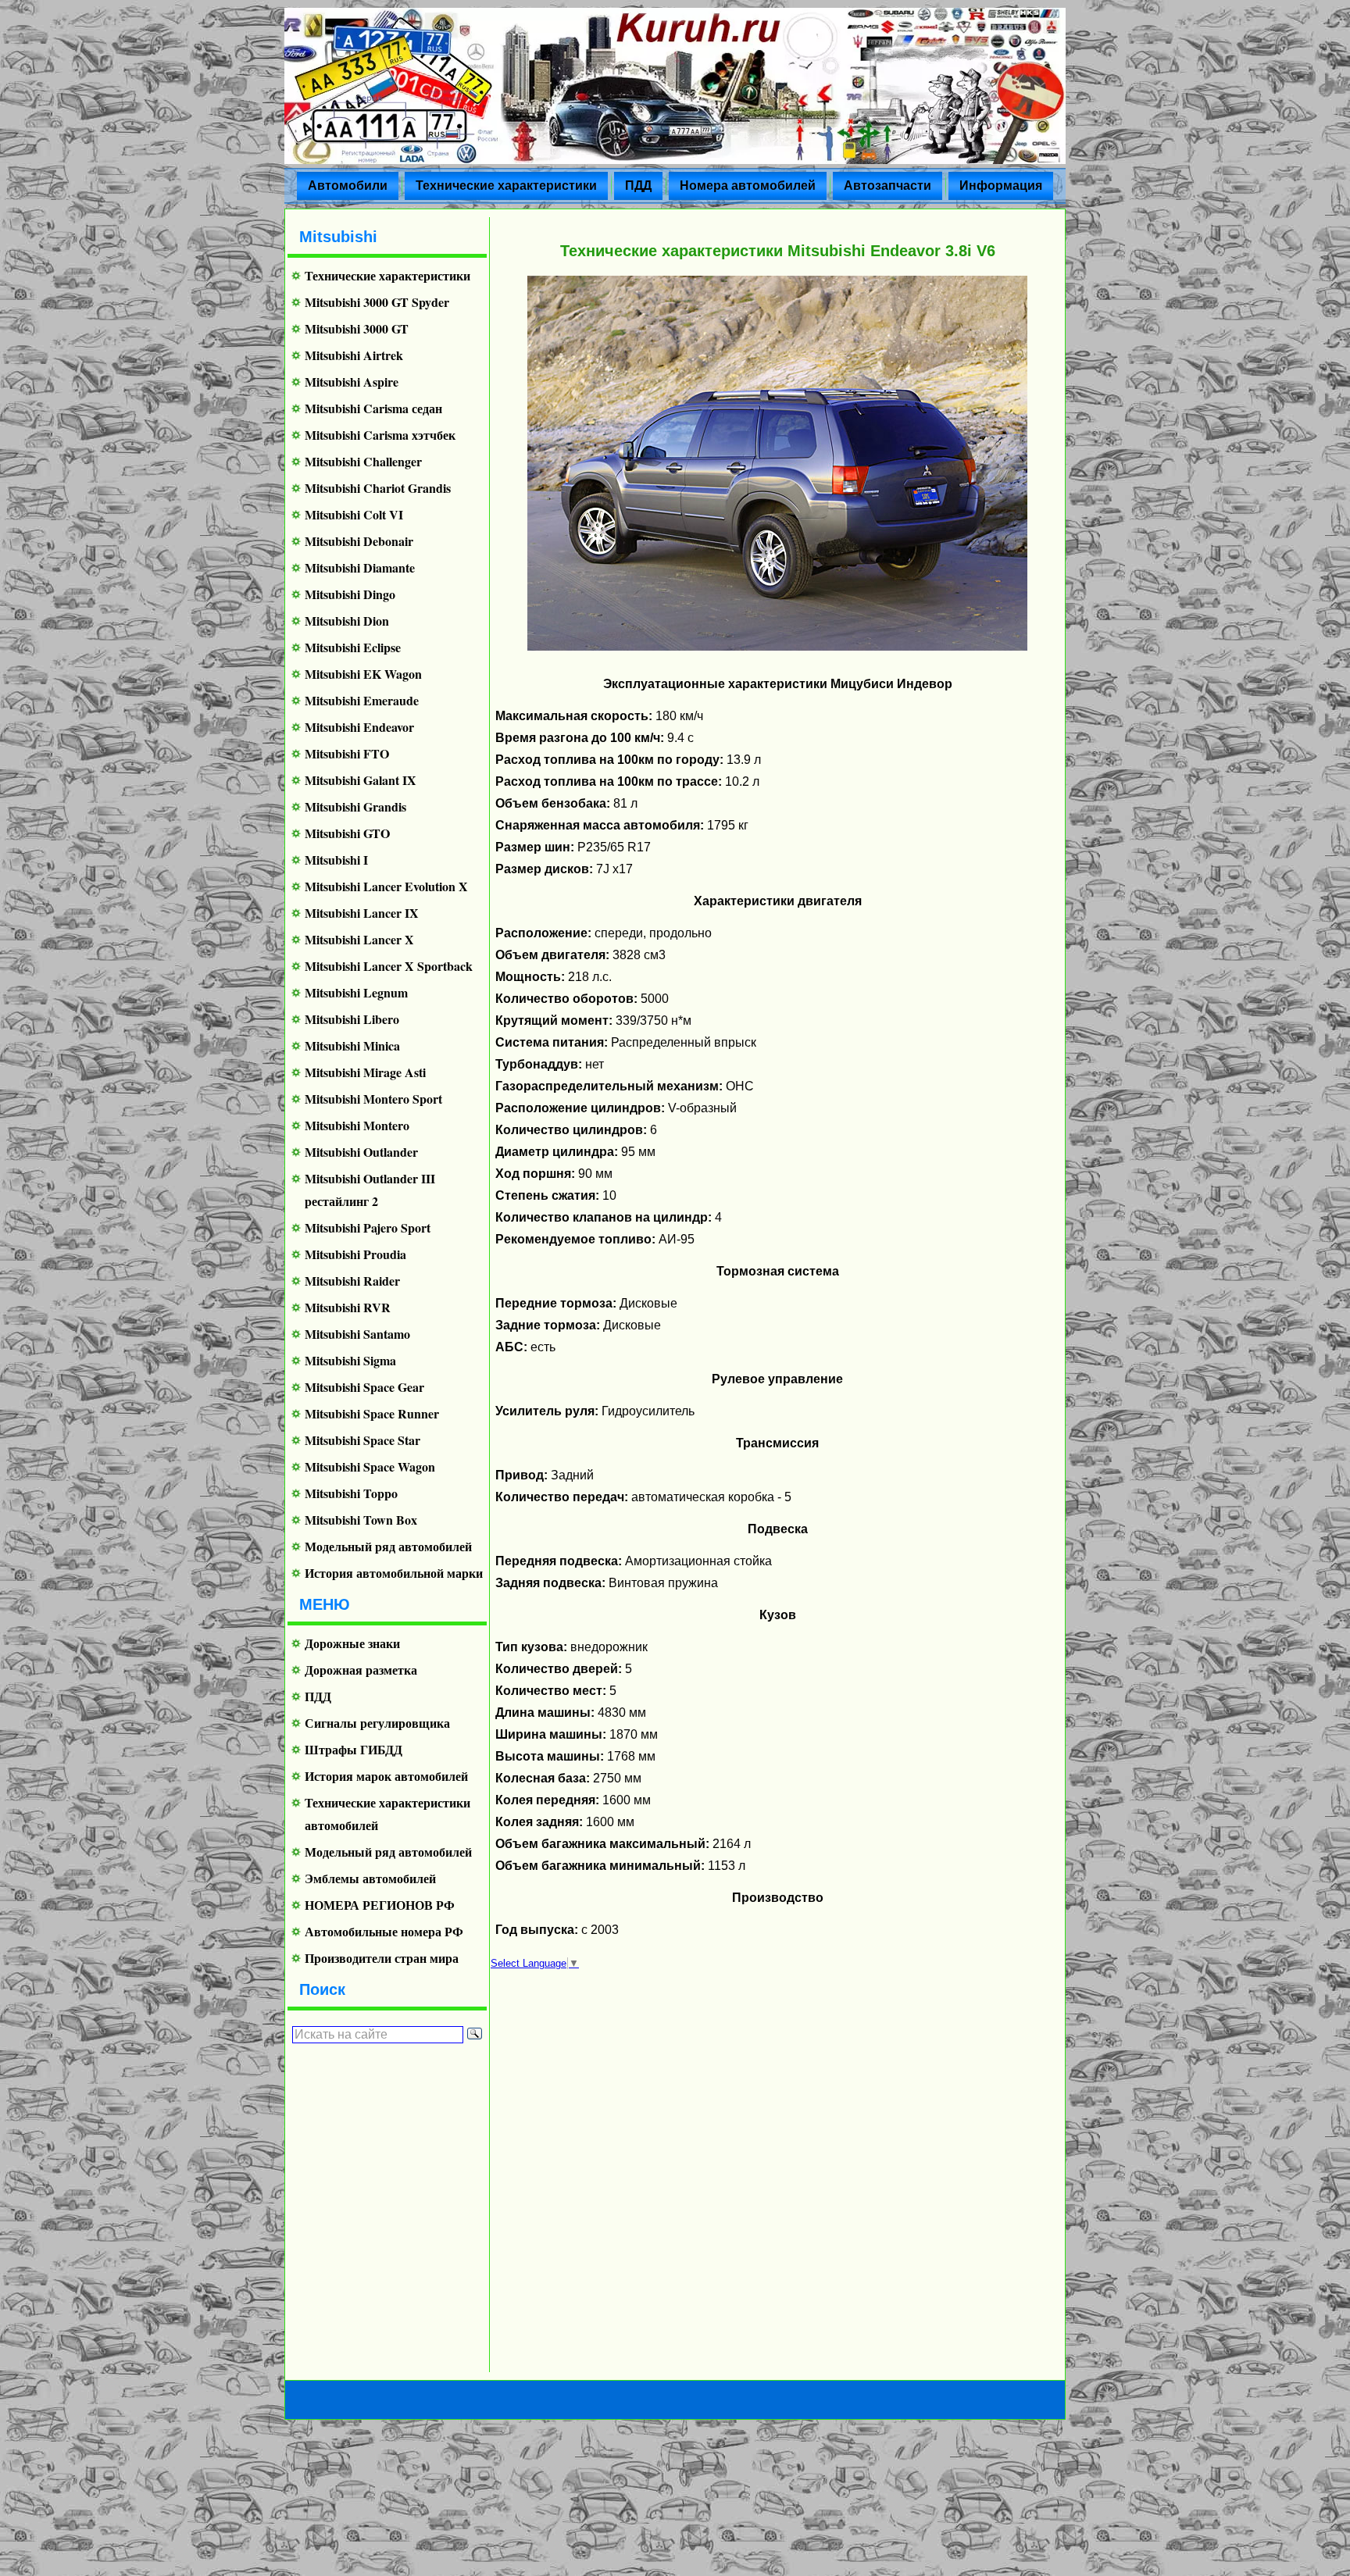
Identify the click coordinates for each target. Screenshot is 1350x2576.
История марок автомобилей (386, 1776)
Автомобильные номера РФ (384, 1931)
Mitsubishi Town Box (361, 1520)
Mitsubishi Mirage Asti (365, 1072)
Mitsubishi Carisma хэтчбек (380, 435)
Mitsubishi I (336, 860)
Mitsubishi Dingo (350, 594)
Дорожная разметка (361, 1670)
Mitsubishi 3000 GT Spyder (377, 302)
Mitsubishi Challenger (363, 461)
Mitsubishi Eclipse (353, 647)
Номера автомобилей (748, 186)
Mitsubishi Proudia (355, 1254)
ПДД (638, 186)
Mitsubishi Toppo (351, 1493)
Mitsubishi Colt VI (354, 514)
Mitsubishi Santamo (357, 1334)
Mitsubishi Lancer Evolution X (386, 886)
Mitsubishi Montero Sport (373, 1099)
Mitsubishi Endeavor (359, 727)
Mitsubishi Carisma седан (373, 408)
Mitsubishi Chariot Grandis (378, 488)
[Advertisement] (381, 2207)
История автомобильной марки (394, 1573)
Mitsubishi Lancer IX (362, 913)
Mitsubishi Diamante (360, 567)
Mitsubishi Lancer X (359, 939)
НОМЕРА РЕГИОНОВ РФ (380, 1905)
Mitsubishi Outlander (361, 1152)
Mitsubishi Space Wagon (370, 1466)
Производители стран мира (382, 1958)
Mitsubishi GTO (347, 833)
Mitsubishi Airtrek (354, 355)
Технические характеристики (506, 186)
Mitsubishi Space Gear (364, 1387)
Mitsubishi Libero (352, 1019)
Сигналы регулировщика (377, 1723)
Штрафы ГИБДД (354, 1749)
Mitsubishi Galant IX (361, 780)
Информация (1001, 186)
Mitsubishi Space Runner (372, 1413)
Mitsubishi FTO (347, 753)
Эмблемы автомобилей (370, 1878)
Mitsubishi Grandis (355, 806)
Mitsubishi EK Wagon (363, 674)
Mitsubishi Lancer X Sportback (389, 966)
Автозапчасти (887, 186)
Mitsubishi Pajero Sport (368, 1227)
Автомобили (348, 186)
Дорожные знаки (352, 1643)
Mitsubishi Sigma (350, 1360)
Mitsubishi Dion (347, 621)
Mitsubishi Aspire (352, 382)
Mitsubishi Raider (352, 1281)
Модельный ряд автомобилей (388, 1546)
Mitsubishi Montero (357, 1125)
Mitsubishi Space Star (362, 1440)
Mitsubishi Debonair (359, 541)
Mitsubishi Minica (352, 1045)
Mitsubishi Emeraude (362, 700)
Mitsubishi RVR (348, 1307)
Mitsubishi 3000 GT (357, 328)
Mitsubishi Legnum (356, 992)
